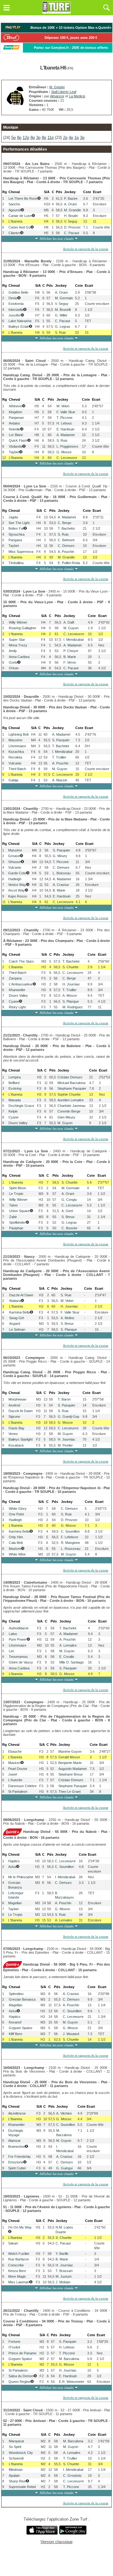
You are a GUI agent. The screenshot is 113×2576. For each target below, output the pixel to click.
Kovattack (16, 1445)
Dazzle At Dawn (21, 1295)
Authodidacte (19, 1628)
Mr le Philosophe (21, 1877)
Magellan (15, 1903)
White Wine (17, 1554)
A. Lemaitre (68, 1645)
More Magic (17, 2276)
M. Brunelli (63, 310)
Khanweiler (17, 990)
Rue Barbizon (19, 2259)
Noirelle (14, 429)
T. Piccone (65, 418)
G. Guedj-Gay (69, 1417)
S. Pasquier (61, 740)
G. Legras (63, 326)
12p (26, 138)
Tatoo (13, 1205)
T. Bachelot (66, 528)
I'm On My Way (20, 2227)
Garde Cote (17, 873)
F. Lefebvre (70, 1537)
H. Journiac (71, 984)
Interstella (16, 310)
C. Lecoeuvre (67, 458)
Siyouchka (16, 534)
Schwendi (16, 2458)
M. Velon (63, 406)
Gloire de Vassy (21, 1662)
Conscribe (16, 2265)
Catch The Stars (21, 961)
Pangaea (15, 540)
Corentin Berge (69, 1111)
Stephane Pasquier (72, 1088)
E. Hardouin (65, 429)
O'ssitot (14, 2347)
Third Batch (17, 769)
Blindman (16, 2470)
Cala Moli (16, 1543)
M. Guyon (71, 628)
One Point (16, 1514)
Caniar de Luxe (20, 216)
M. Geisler (57, 87)
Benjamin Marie (70, 1763)
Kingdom (15, 412)
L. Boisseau (62, 873)
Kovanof (15, 2022)
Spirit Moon (18, 1188)
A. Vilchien (64, 2113)
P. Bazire (71, 198)
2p (65, 138)
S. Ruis (60, 332)
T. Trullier (59, 757)
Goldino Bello (18, 292)
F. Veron (70, 662)
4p (71, 138)
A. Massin (60, 780)
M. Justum (64, 2276)
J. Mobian (63, 2282)
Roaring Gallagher (23, 628)
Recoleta (15, 757)
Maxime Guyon (70, 1751)
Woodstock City (21, 2453)
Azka (12, 1867)
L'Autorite (15, 1780)
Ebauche (15, 1751)
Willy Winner (18, 622)
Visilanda (16, 446)
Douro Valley (18, 995)
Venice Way (17, 885)
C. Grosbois (72, 2476)
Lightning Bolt (19, 734)
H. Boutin (71, 216)
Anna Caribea (19, 657)
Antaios (14, 423)
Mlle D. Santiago (72, 1662)
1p (77, 138)
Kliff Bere (16, 2034)
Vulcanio (15, 763)
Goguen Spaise (21, 2028)
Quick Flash (18, 440)
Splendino (16, 1994)
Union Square (19, 1211)
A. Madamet (66, 435)
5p (13, 138)
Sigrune (14, 1417)
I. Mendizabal (73, 640)
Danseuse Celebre (22, 1786)
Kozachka (16, 752)
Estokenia (16, 304)
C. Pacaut (72, 233)
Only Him (16, 1537)
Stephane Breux (71, 1774)
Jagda (13, 517)
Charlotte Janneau (71, 1106)
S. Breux (68, 1217)
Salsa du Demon (21, 2376)
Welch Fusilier (19, 2254)
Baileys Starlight (21, 1439)
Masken (15, 1549)
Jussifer (15, 315)
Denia (13, 298)
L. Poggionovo (67, 446)
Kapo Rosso (18, 896)
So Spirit (15, 2447)
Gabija (13, 780)
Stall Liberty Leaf (64, 92)
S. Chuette (70, 967)
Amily (13, 651)
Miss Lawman (19, 2282)
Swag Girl (16, 1318)
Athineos (15, 406)
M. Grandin (73, 210)
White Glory (18, 1509)
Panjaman (16, 418)
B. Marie (70, 657)
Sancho (14, 204)
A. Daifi (69, 622)
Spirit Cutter (17, 2168)
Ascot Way (16, 890)
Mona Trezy (18, 645)
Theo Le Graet (70, 1792)
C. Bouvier (70, 1228)
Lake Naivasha (20, 321)
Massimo (15, 740)
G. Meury (60, 856)
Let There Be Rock (23, 198)
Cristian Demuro (70, 1077)
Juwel (13, 1774)
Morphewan (17, 1399)
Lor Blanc (16, 435)
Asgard (15, 1324)
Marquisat (16, 2441)
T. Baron (64, 1399)
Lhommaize (17, 746)
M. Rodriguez (73, 1007)
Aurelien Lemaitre (71, 1100)
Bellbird (14, 1083)
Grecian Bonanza (22, 1999)
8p (19, 138)
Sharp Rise (17, 2481)
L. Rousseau (71, 1549)
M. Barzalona (69, 2359)
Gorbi (13, 662)
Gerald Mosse (69, 1757)
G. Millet (61, 315)
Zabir (13, 1217)
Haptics (14, 1861)
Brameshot (16, 2147)
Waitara (15, 1301)
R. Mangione (70, 1543)
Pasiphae (16, 1228)
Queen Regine (19, 2382)
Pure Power (18, 1639)
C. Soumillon (70, 1531)
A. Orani (70, 204)
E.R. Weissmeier (72, 2382)
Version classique (56, 2542)
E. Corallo (67, 1657)
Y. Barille (62, 2254)
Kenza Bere (17, 2271)
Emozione (16, 2162)
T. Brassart (64, 2271)
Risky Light (17, 1007)
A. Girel (67, 1211)
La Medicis (77, 96)
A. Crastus (61, 885)
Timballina (16, 563)
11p (51, 138)
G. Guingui (64, 2168)
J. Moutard (71, 2034)
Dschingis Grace (21, 1106)
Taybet (14, 452)
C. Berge (65, 523)
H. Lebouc (64, 423)
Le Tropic (16, 1194)
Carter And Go (19, 227)
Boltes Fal (16, 528)
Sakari (13, 2243)
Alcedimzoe (17, 2113)
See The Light (19, 523)
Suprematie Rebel (22, 2487)
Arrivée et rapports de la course (86, 249)
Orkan (14, 668)
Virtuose (14, 862)
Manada (15, 1100)
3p (38, 138)
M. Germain (64, 298)
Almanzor (57, 96)
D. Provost (72, 227)
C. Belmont (66, 540)
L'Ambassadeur (21, 984)
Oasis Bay (16, 1428)
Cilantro (14, 233)
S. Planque (71, 1001)
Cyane (14, 1001)
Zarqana (15, 978)
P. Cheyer (71, 651)
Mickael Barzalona (71, 1083)
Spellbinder (17, 1222)
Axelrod (14, 1405)
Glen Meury (66, 1117)
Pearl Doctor (18, 1769)
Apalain (14, 2476)
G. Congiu (69, 1200)
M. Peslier (65, 1445)
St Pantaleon (18, 1792)
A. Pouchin (66, 552)
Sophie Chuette (69, 1094)
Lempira (15, 1077)
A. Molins (67, 1318)
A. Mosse (70, 995)
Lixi (11, 1651)
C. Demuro (66, 546)
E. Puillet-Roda (69, 563)
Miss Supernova (21, 552)
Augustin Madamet (73, 1769)
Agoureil (15, 210)
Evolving (15, 1088)
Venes (13, 1434)
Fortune (14, 2342)
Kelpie (13, 1111)
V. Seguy (71, 221)
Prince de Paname (22, 2353)
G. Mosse (64, 452)
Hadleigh (15, 879)
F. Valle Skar (66, 412)
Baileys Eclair (19, 326)
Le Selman (17, 1329)
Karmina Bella (19, 1312)
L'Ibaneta (15, 221)
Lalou (13, 1634)
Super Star (17, 640)
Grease (14, 856)
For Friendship (19, 2157)
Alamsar (14, 2141)
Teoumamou (18, 1657)
